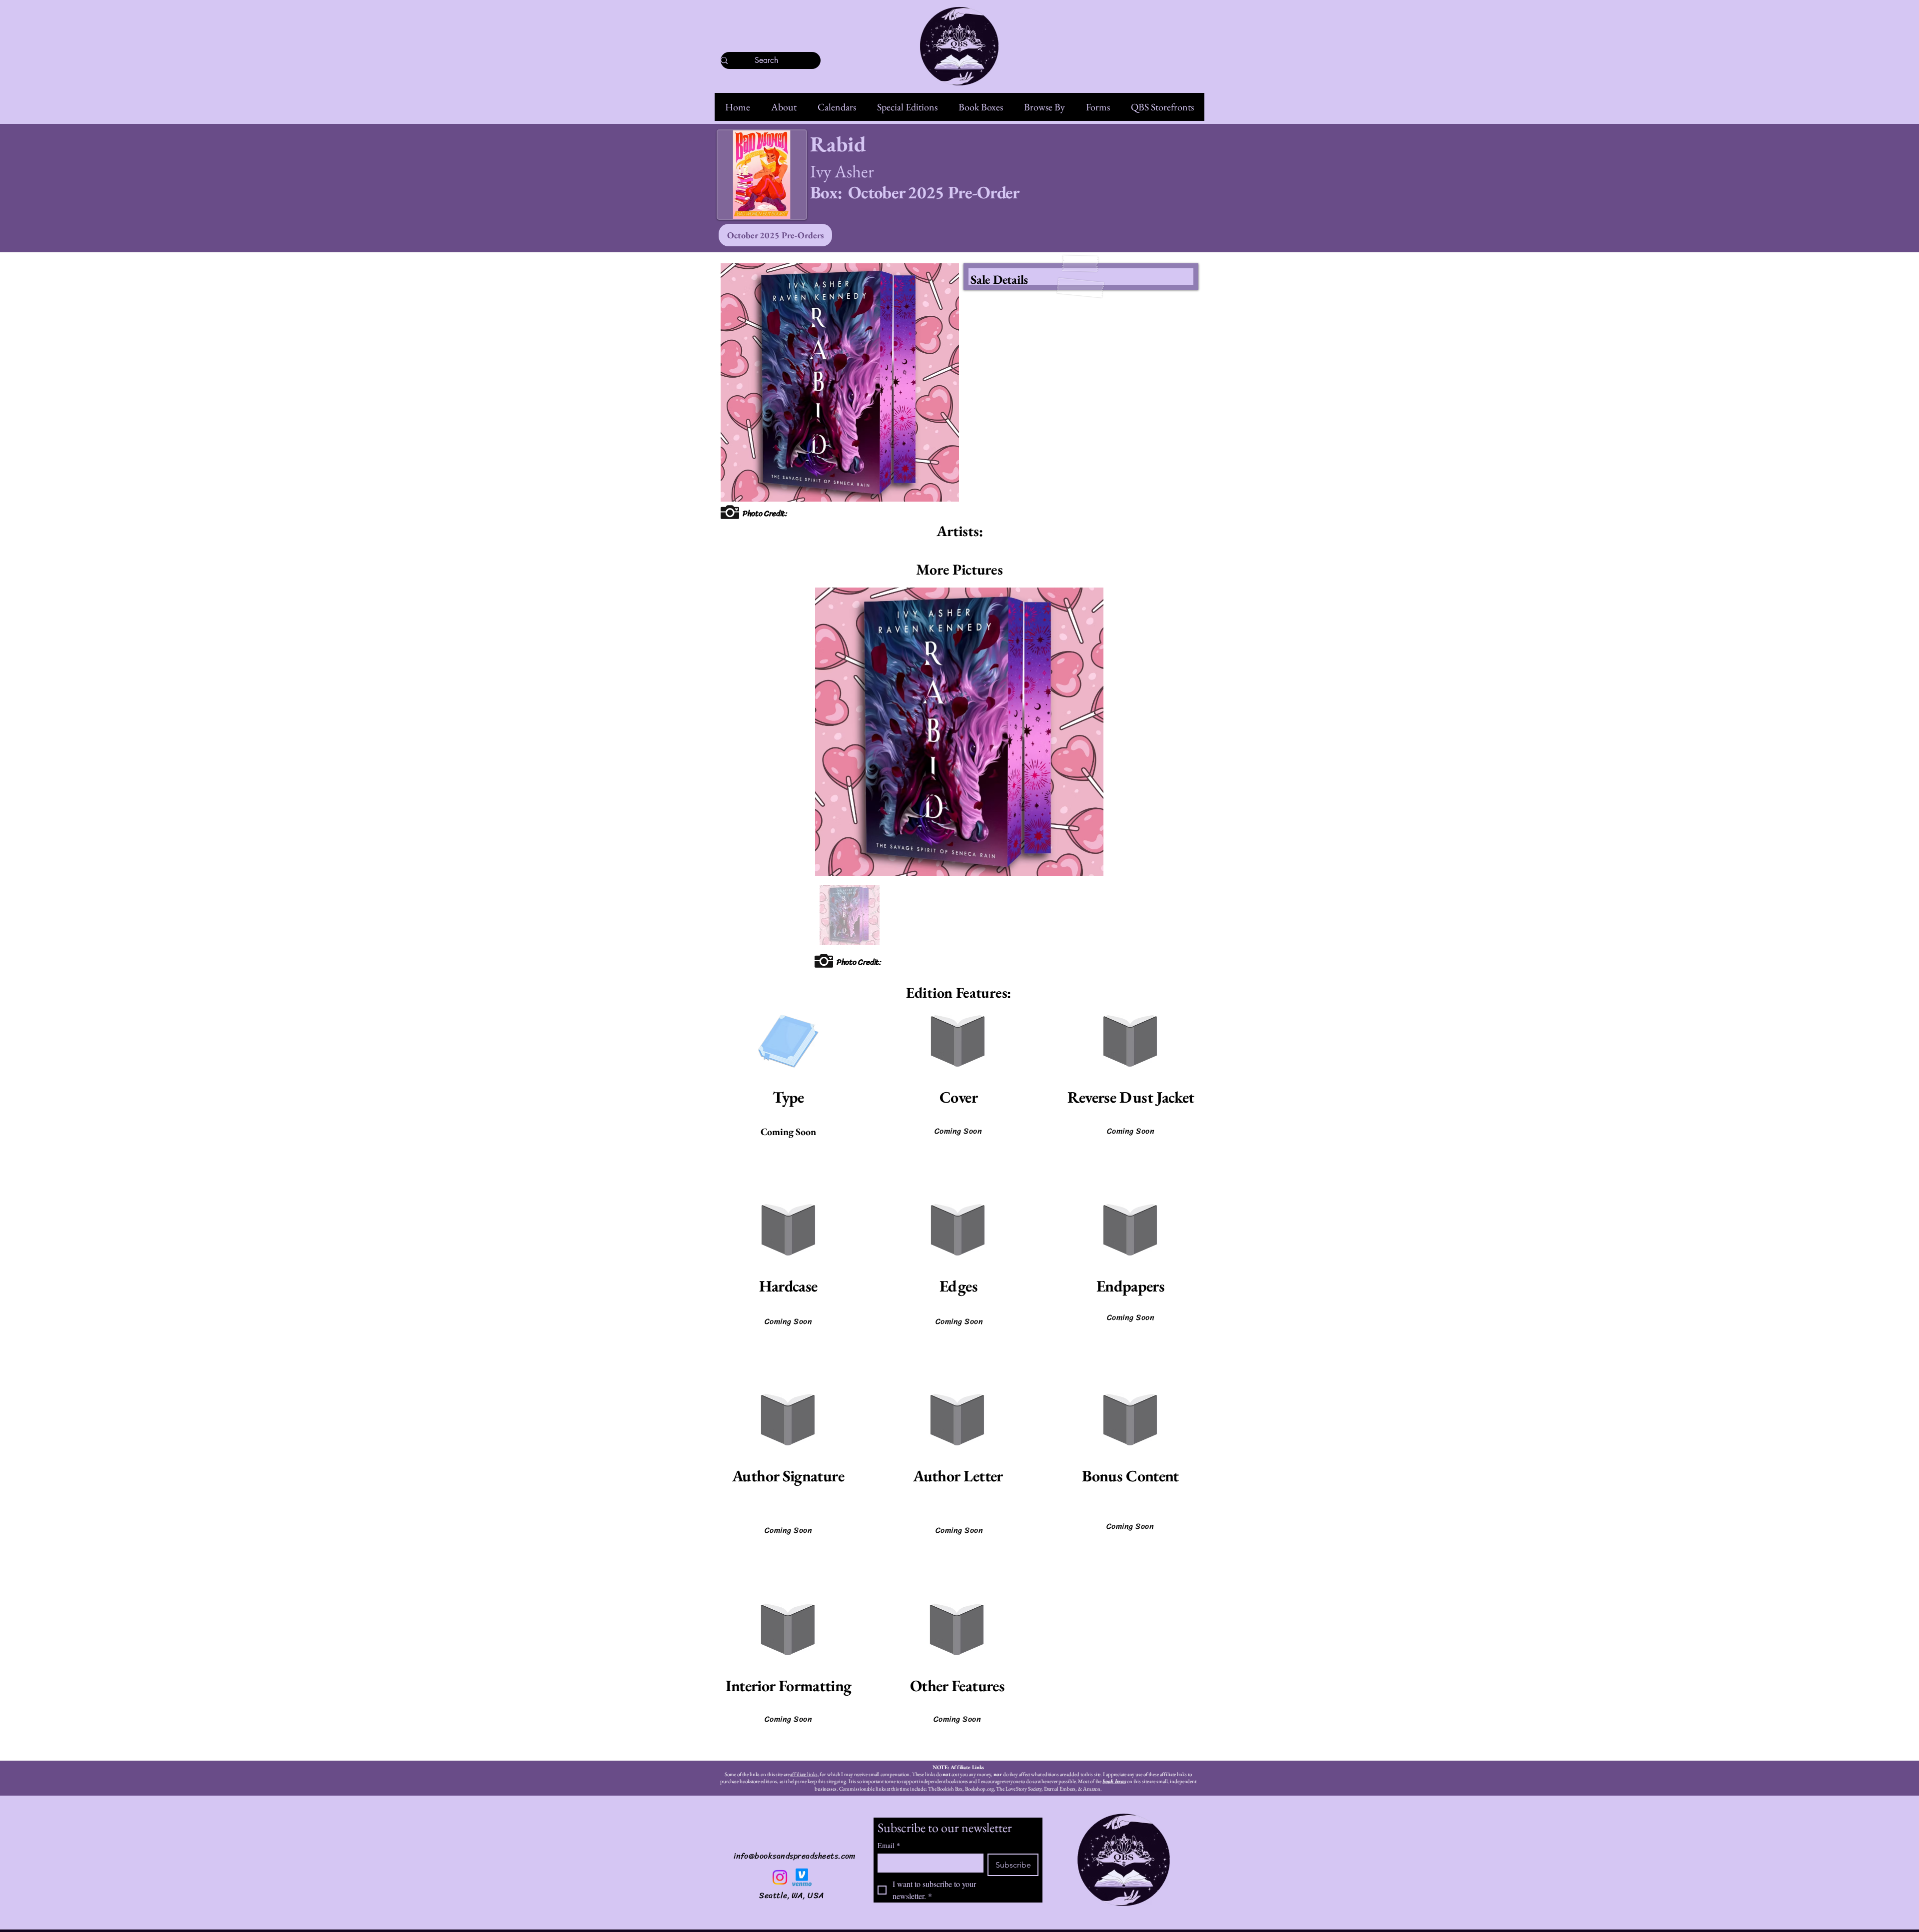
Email (889, 1845)
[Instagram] (780, 1877)
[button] (784, 107)
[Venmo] (802, 1877)
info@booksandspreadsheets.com (795, 1856)
